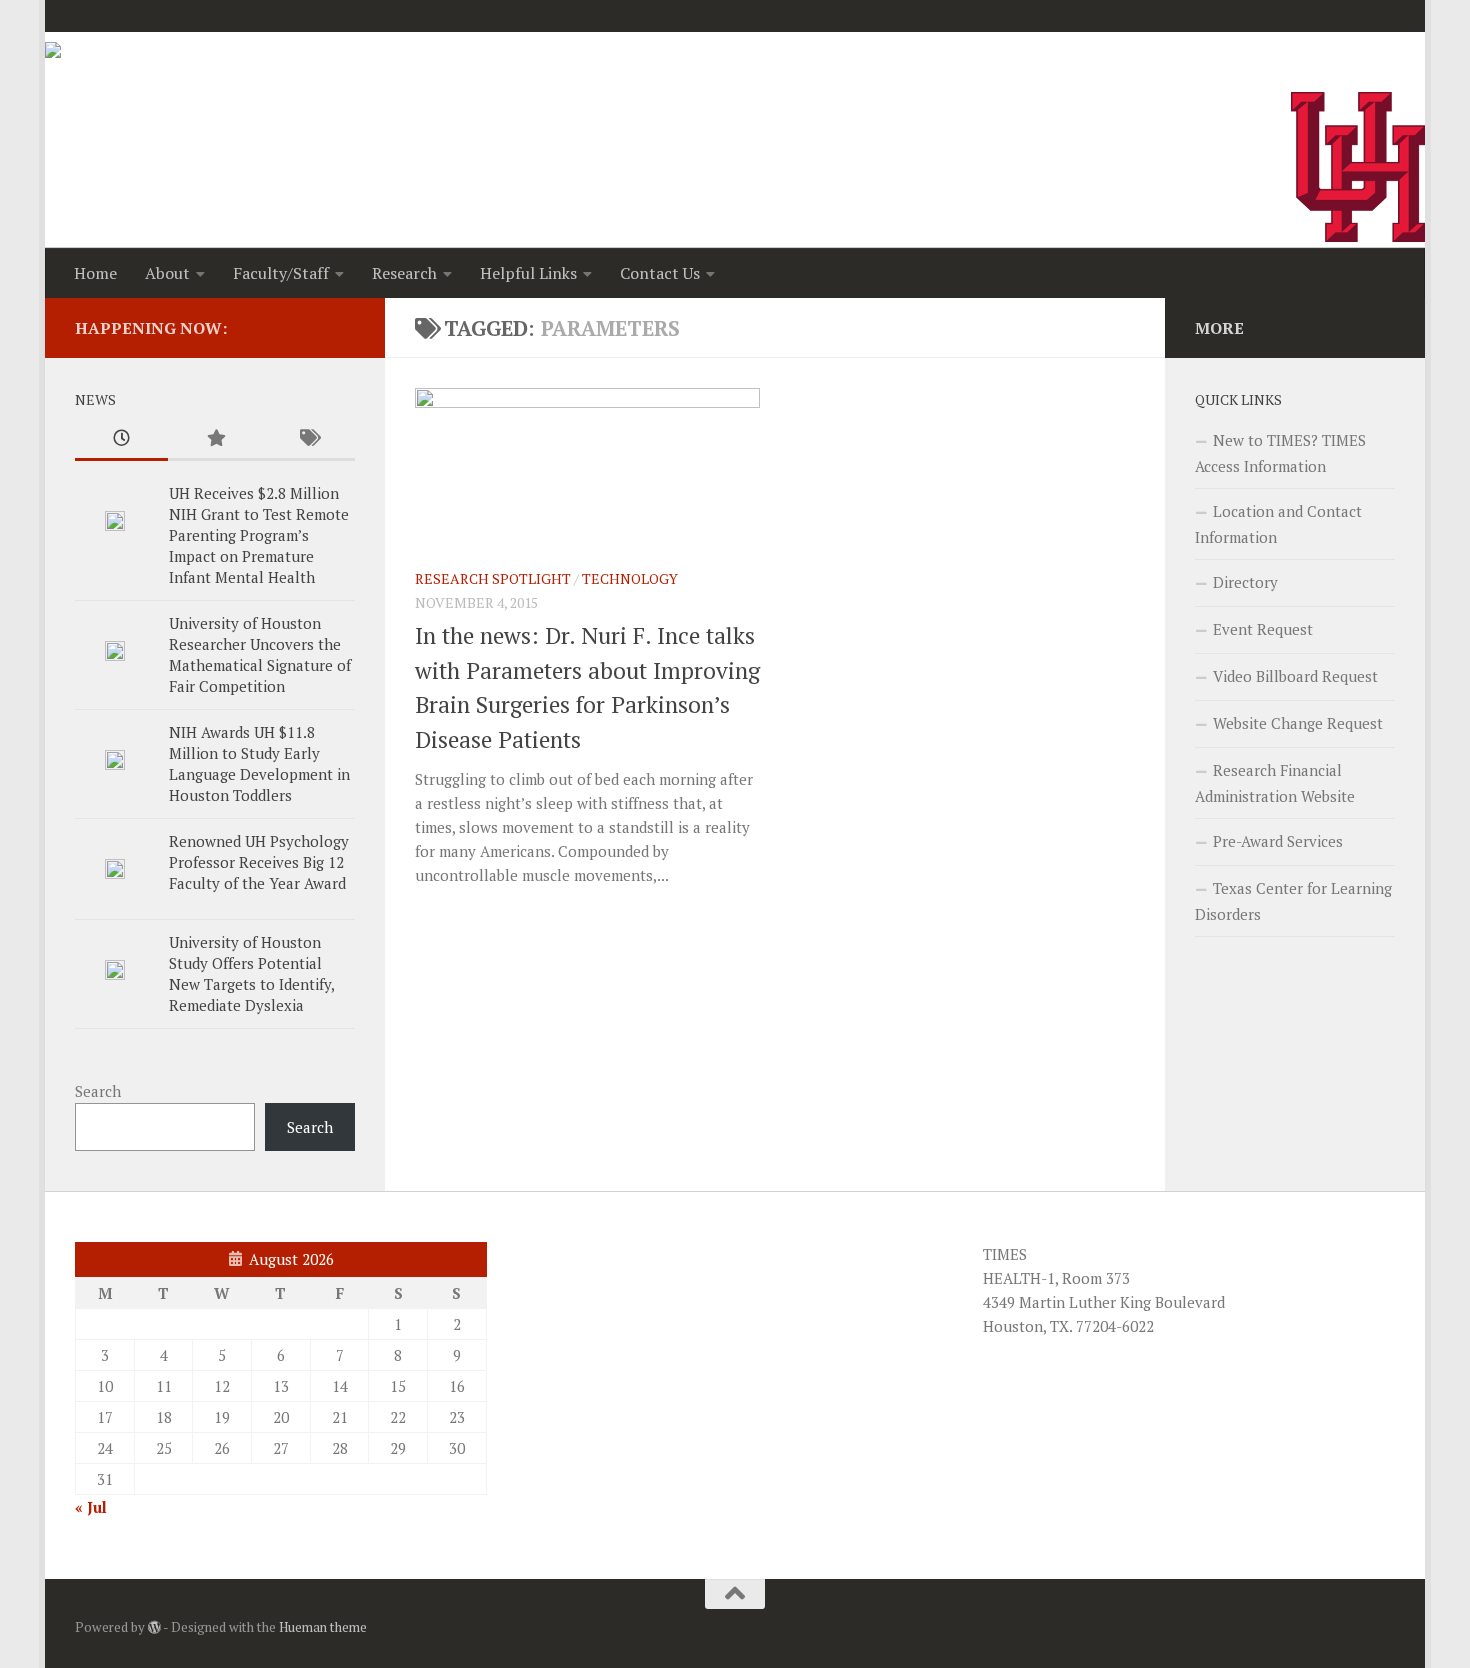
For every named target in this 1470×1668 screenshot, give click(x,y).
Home (95, 273)
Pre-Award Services (1278, 841)
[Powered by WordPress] (154, 1627)
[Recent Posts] (121, 439)
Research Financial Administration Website (1275, 783)
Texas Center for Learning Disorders (1293, 901)
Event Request (1263, 629)
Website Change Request (1298, 723)
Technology (630, 578)
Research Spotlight (493, 578)
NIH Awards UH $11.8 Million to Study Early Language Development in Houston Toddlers (259, 763)
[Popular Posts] (214, 439)
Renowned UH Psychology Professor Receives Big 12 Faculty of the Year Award (259, 862)
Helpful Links (528, 273)
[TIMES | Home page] (118, 72)
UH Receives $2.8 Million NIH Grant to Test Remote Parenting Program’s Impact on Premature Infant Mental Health (259, 535)
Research (404, 273)
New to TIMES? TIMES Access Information (1280, 453)
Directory (1245, 582)
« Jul (91, 1507)
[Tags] (308, 439)
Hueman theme (323, 1627)
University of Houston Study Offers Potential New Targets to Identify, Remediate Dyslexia (251, 973)
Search (98, 1091)
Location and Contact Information (1278, 524)
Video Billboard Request (1295, 676)
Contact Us (660, 273)
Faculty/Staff (281, 273)
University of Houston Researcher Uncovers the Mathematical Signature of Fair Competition (260, 654)
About (167, 273)
